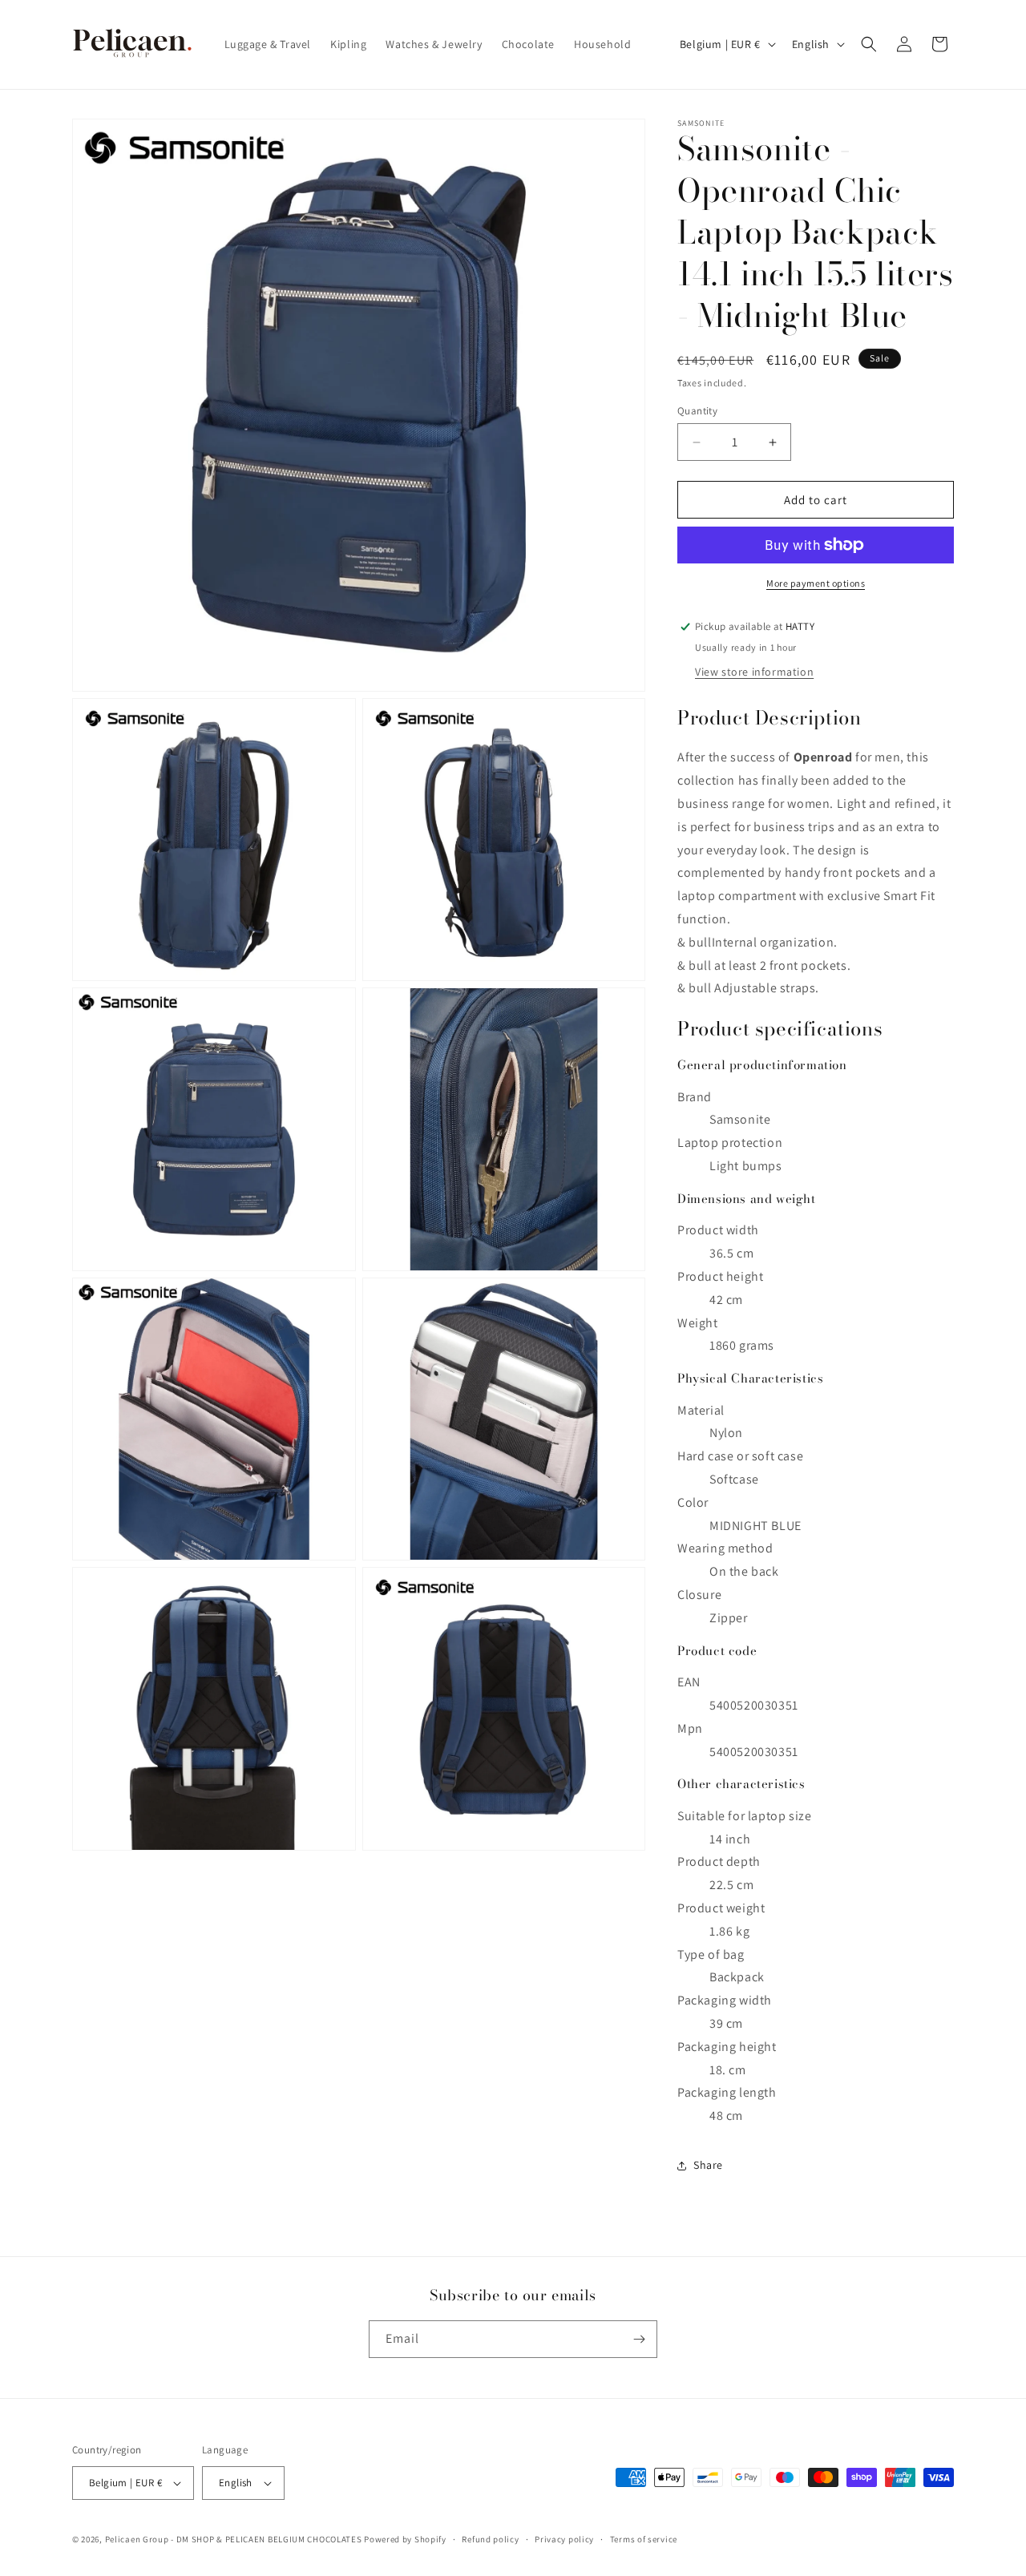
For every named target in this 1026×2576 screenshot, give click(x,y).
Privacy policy (564, 2539)
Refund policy (490, 2539)
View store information (754, 672)
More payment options (816, 583)
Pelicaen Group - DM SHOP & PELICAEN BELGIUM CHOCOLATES (234, 2539)
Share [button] (708, 2165)
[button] (869, 44)
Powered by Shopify (405, 2539)
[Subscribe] (639, 2339)
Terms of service (644, 2539)
